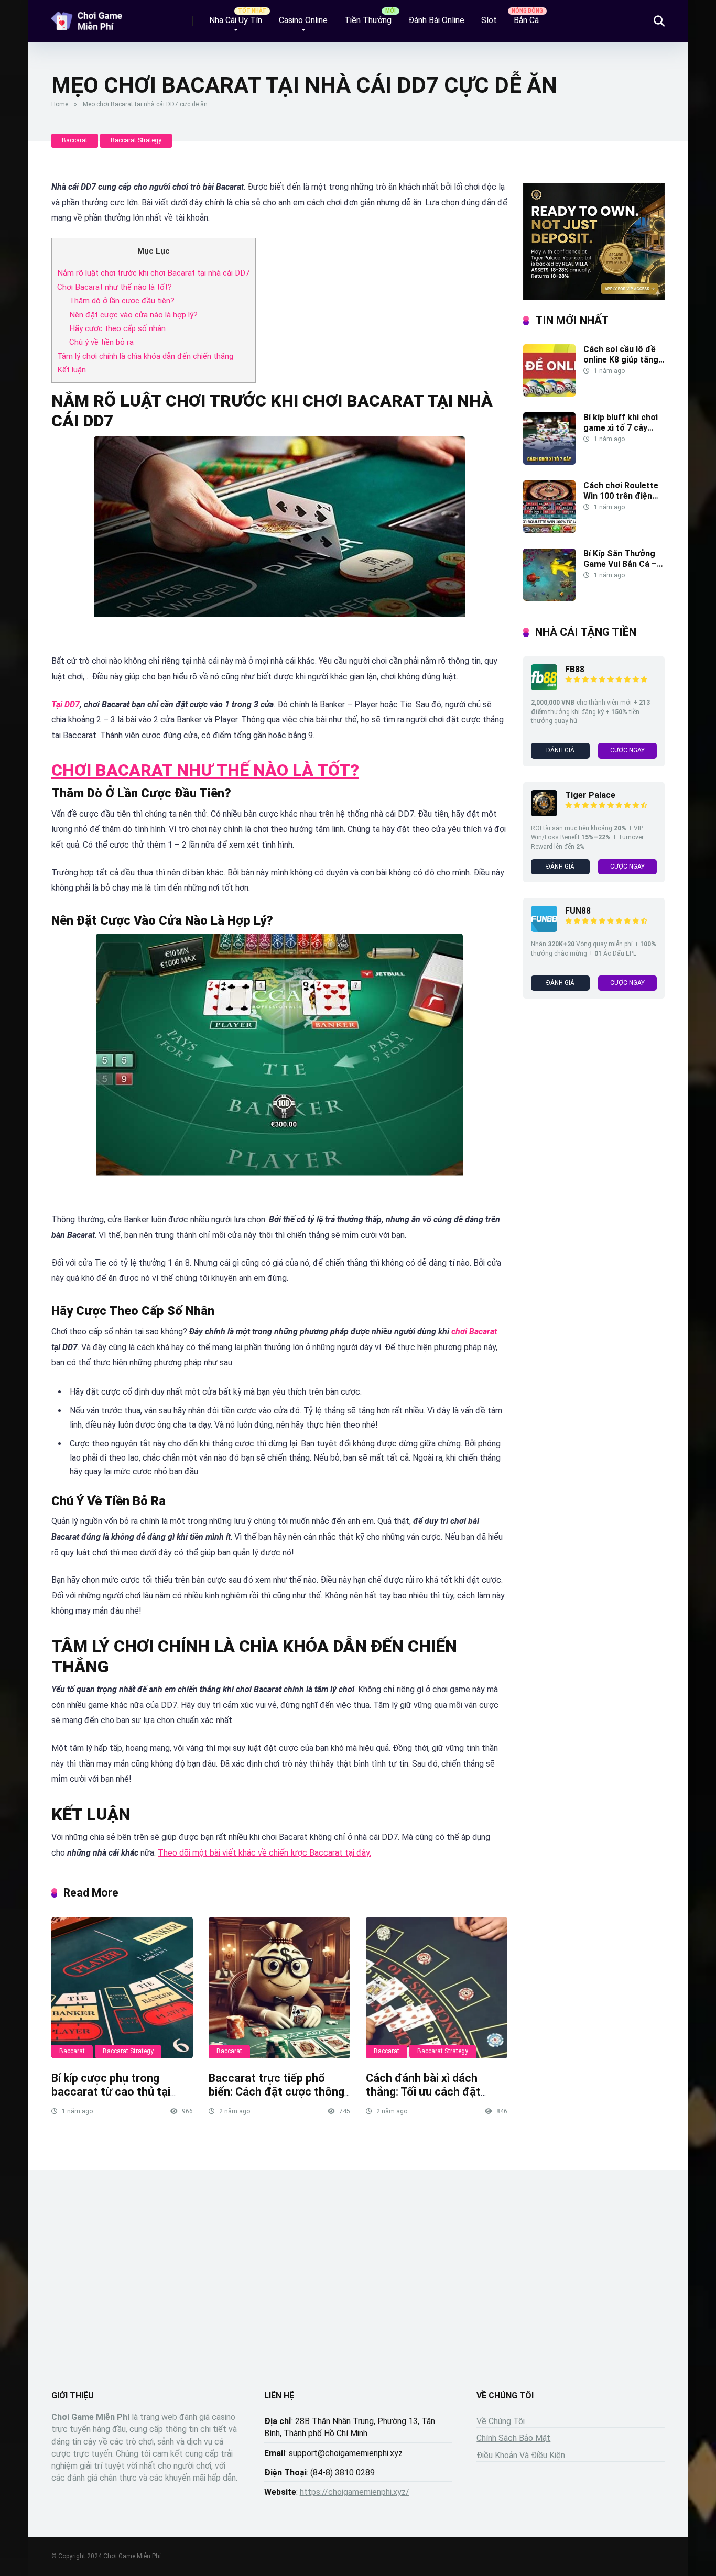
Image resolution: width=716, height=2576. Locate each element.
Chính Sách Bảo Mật (513, 2438)
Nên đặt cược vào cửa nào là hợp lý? (133, 315)
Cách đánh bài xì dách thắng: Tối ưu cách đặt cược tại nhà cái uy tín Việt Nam (434, 2099)
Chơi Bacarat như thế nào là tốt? (115, 287)
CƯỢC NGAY (627, 750)
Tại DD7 (66, 704)
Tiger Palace (590, 795)
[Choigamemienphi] (88, 17)
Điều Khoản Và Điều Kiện (521, 2455)
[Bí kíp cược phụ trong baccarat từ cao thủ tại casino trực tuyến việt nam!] (122, 1988)
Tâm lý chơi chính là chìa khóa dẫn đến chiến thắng (145, 356)
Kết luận (72, 370)
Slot (489, 20)
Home (60, 104)
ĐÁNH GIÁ (560, 750)
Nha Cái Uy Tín (236, 20)
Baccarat (75, 140)
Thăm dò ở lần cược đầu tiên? (122, 301)
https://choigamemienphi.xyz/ (355, 2492)
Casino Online (303, 20)
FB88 (575, 669)
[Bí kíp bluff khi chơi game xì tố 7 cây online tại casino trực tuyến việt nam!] (549, 462)
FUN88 (578, 911)
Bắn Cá (526, 20)
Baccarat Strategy (136, 140)
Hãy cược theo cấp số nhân (117, 328)
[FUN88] (544, 929)
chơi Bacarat (474, 1331)
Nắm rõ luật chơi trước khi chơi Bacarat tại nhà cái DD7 (154, 273)
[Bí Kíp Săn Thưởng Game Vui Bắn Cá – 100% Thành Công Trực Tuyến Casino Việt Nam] (549, 598)
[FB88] (544, 688)
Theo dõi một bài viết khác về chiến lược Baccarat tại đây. (264, 1853)
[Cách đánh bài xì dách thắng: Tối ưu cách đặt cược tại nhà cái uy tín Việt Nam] (437, 1988)
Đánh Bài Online (436, 20)
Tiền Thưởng (368, 20)
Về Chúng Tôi (501, 2421)
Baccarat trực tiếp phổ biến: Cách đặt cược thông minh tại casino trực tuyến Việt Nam (276, 2099)
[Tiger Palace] (544, 813)
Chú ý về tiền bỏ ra (101, 342)
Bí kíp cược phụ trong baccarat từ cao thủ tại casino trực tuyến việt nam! (122, 2092)
